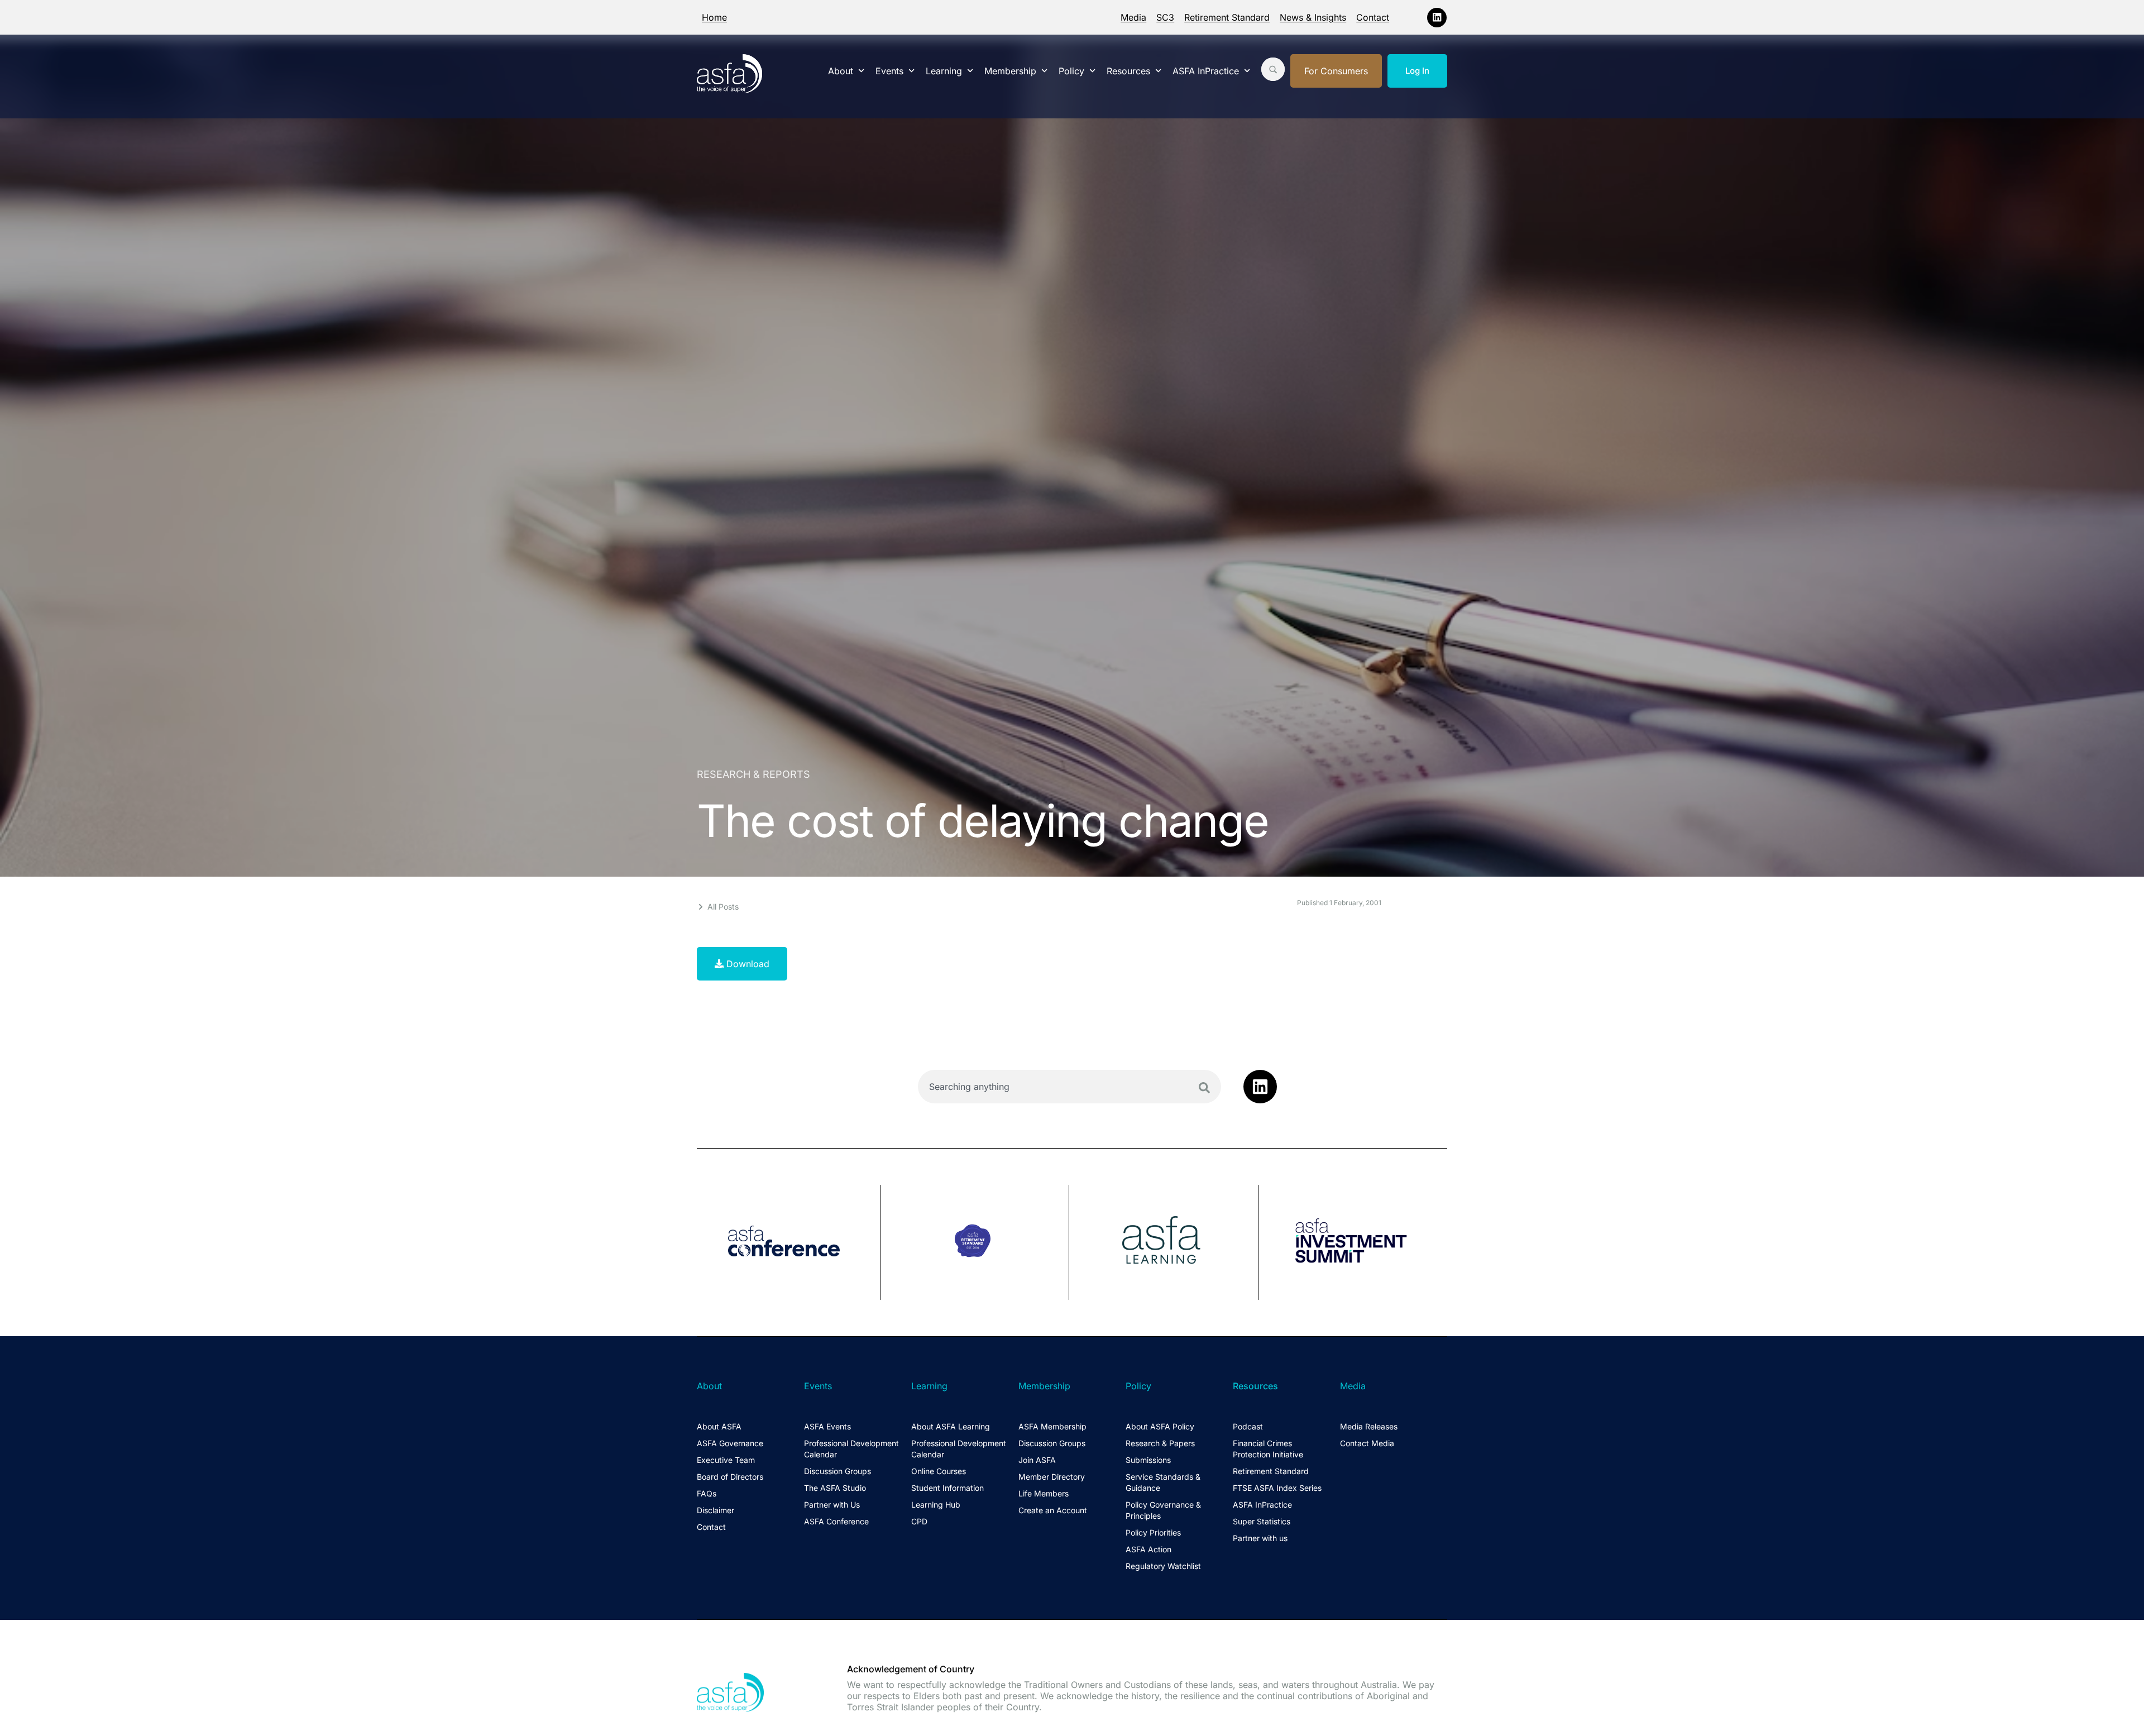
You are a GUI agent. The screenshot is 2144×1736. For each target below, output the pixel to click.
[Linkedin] (1437, 18)
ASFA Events (827, 1426)
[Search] (1204, 1088)
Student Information (947, 1488)
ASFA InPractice (1206, 71)
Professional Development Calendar (851, 1449)
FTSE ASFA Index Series (1277, 1488)
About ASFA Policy (1160, 1426)
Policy (1071, 71)
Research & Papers (1160, 1443)
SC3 (1165, 17)
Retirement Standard (1227, 17)
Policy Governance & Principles (1163, 1510)
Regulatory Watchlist (1163, 1566)
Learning (944, 71)
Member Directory (1052, 1477)
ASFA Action (1148, 1549)
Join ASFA (1037, 1460)
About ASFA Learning (951, 1426)
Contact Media (1367, 1443)
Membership (1010, 71)
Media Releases (1369, 1426)
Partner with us (1260, 1538)
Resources (1128, 71)
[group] (789, 1242)
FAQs (707, 1493)
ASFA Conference (836, 1521)
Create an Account (1053, 1510)
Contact (1373, 17)
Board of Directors (730, 1477)
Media (1133, 17)
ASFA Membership (1052, 1426)
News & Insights (1313, 17)
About (841, 71)
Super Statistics (1262, 1521)
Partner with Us (832, 1505)
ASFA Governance (730, 1443)
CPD (919, 1521)
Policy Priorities (1153, 1532)
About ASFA (719, 1426)
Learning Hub (936, 1505)
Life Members (1044, 1493)
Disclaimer (716, 1510)
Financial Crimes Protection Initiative (1268, 1449)
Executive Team (726, 1460)
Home (714, 17)
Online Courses (939, 1471)
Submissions (1148, 1460)
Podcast (1248, 1426)
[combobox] (1069, 1087)
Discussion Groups (837, 1471)
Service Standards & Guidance (1163, 1482)
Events (889, 71)
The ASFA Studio (835, 1488)
